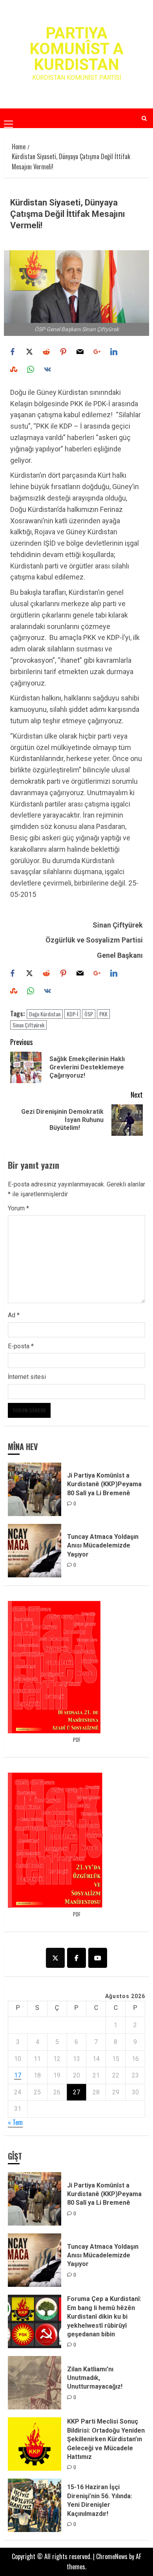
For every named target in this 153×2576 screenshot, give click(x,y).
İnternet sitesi (27, 1377)
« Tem (15, 2122)
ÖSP (89, 1014)
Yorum (18, 1208)
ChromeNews (112, 2556)
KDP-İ (72, 1014)
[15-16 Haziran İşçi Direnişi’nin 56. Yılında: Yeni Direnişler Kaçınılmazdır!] (35, 2505)
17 (18, 2075)
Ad (14, 1315)
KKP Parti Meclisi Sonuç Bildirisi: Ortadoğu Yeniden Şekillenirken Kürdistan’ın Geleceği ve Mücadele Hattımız (106, 2439)
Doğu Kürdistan (45, 1014)
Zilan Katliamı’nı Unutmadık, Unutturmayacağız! (95, 2378)
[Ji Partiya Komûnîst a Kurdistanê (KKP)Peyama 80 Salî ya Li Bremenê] (35, 1489)
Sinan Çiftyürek (28, 1025)
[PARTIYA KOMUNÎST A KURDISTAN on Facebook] (76, 1958)
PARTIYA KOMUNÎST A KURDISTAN (76, 49)
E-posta (21, 1346)
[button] (8, 118)
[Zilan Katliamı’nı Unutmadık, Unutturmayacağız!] (35, 2383)
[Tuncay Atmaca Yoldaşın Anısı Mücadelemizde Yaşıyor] (35, 1551)
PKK (103, 1014)
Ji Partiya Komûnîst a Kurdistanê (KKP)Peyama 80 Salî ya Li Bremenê (104, 1484)
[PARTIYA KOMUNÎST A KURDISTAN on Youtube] (98, 1958)
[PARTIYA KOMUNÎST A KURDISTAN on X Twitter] (55, 1958)
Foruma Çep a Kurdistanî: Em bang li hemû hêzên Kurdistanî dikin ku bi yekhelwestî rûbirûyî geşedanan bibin (104, 2317)
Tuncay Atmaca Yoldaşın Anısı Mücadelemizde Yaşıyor (103, 1546)
